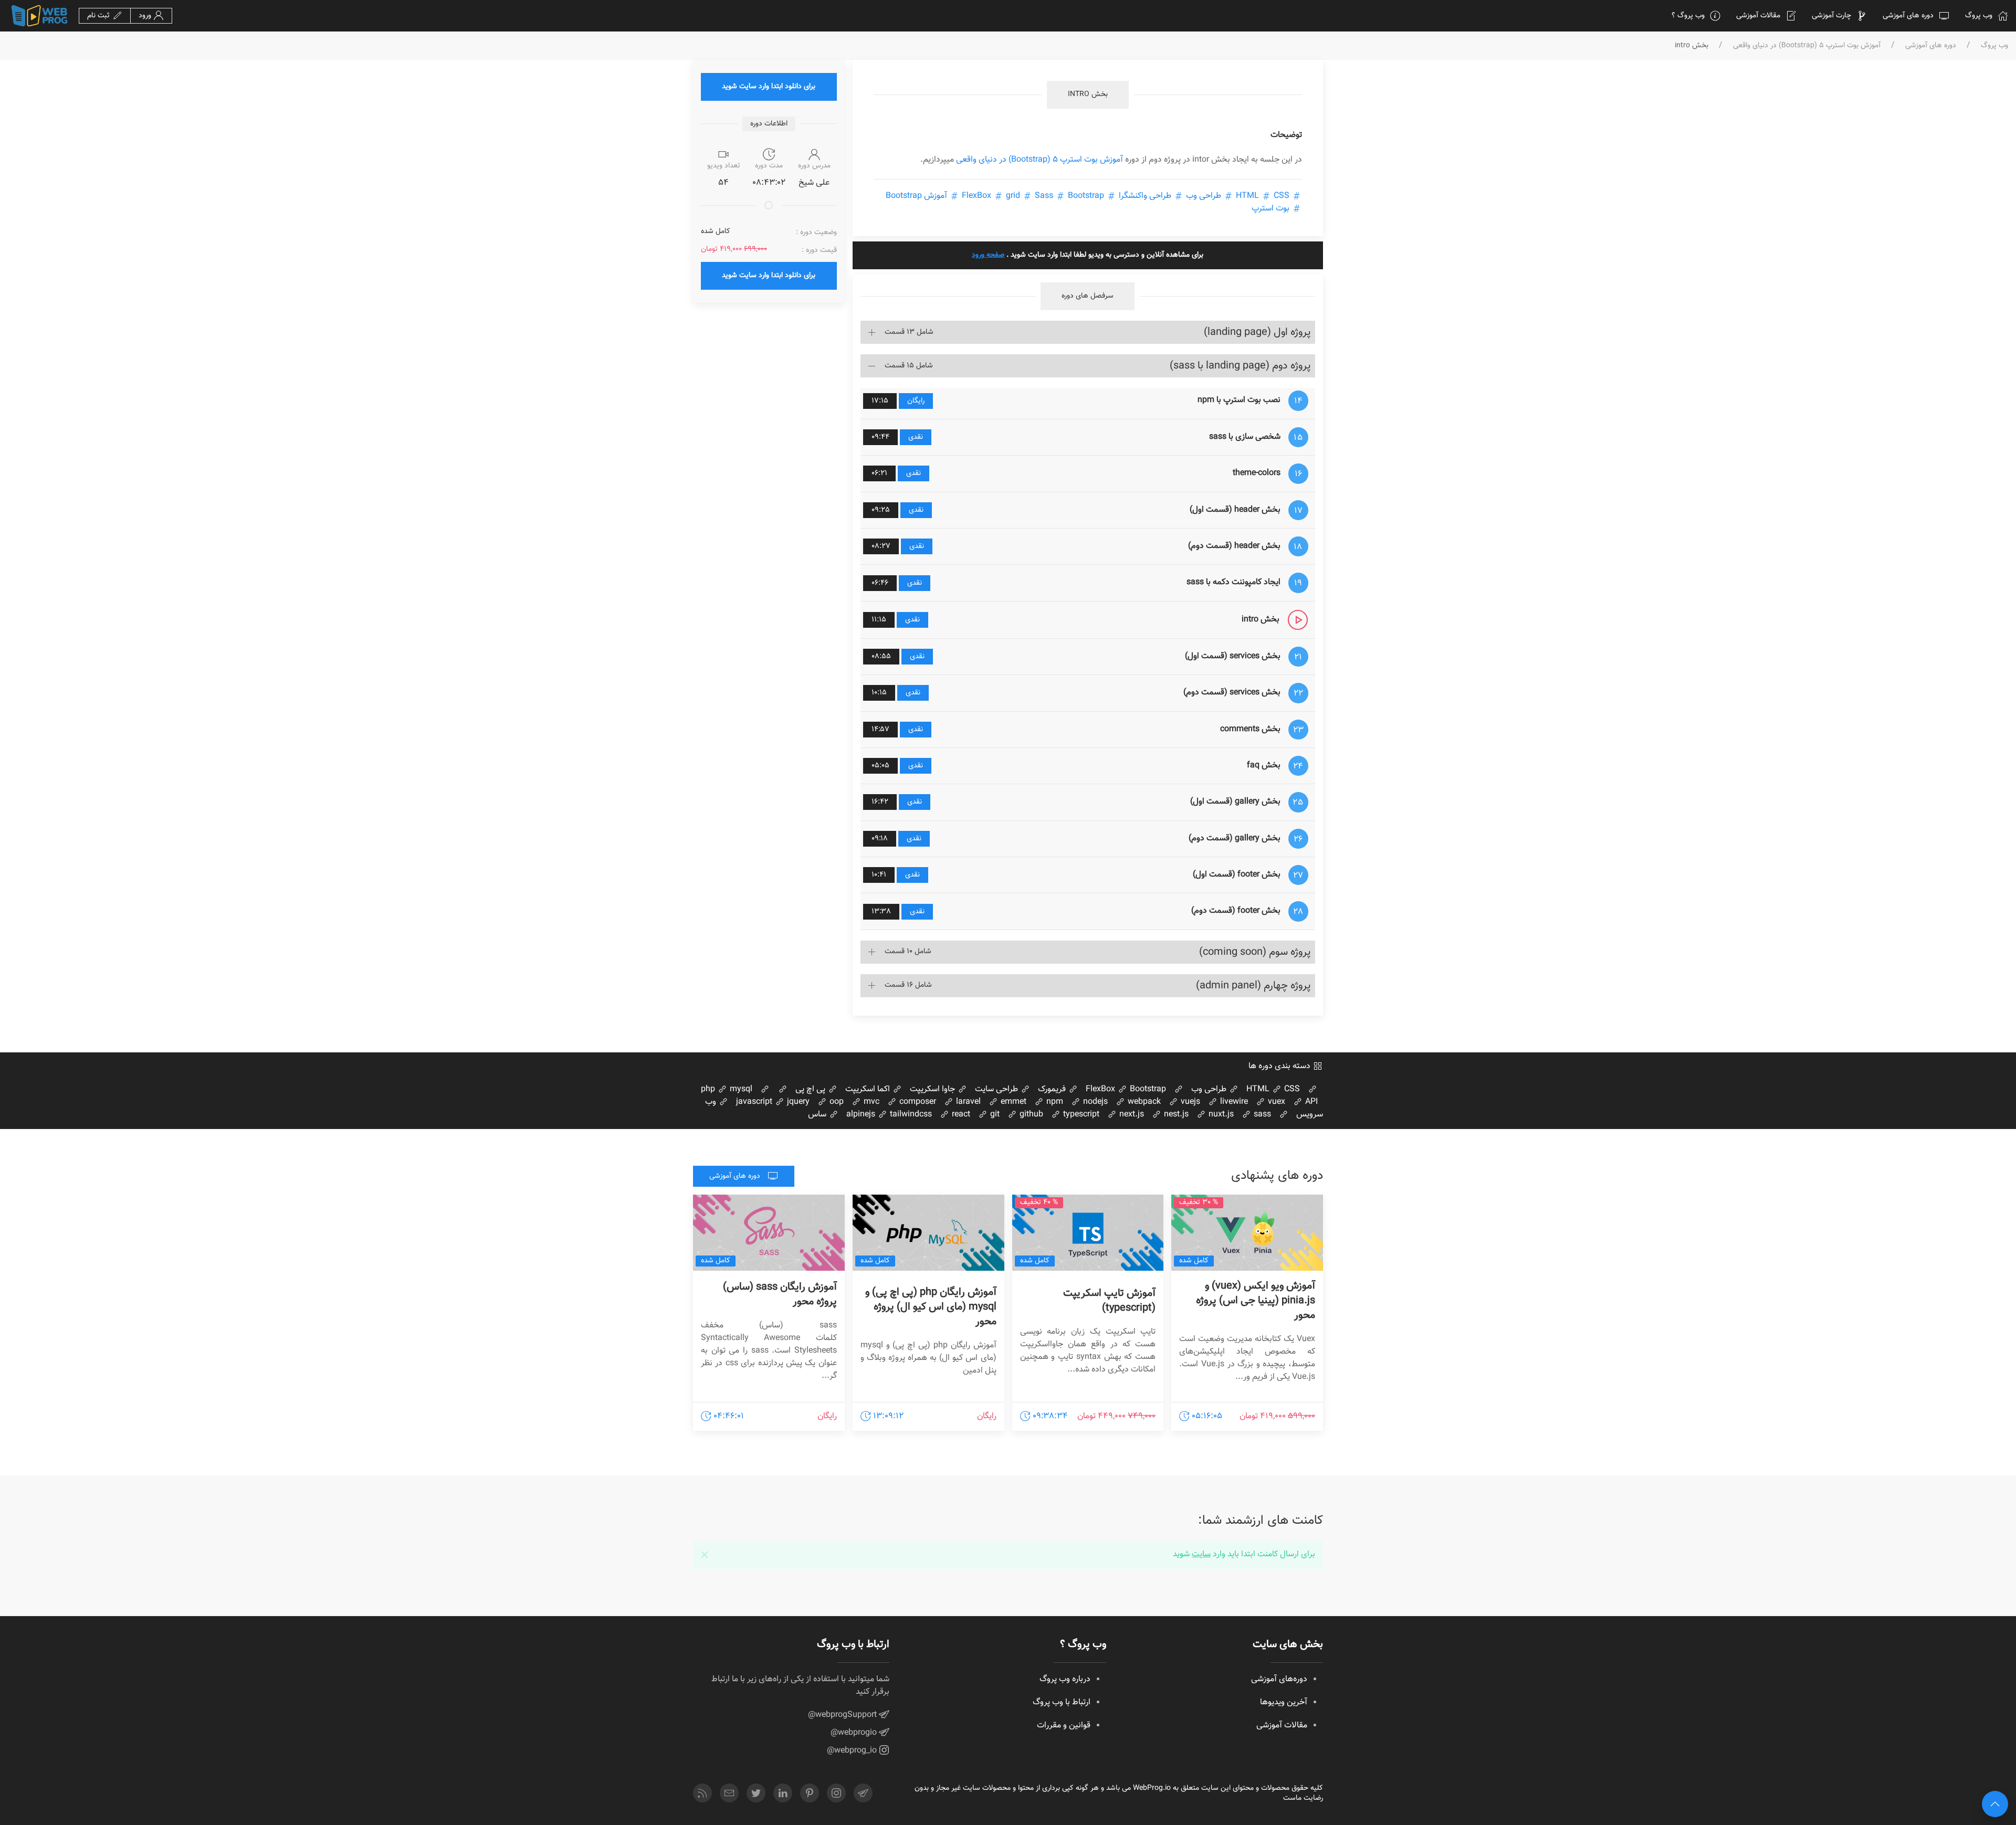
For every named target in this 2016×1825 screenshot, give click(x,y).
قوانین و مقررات (1064, 1726)
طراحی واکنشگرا (1145, 196)
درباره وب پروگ (1065, 1679)
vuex (1275, 1102)
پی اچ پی (811, 1089)
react (960, 1115)
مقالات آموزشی (1758, 16)
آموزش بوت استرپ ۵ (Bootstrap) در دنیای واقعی (1807, 46)
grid (1013, 196)
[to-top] (1995, 1804)
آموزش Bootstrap (917, 196)
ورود (146, 16)
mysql (740, 1089)
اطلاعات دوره (769, 124)
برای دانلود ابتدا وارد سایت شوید (769, 87)
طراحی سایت (997, 1089)
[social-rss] (702, 1793)
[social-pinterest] (810, 1793)
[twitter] (756, 1793)
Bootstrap (1147, 1089)
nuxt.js (1220, 1115)
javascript (754, 1102)
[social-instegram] (836, 1793)
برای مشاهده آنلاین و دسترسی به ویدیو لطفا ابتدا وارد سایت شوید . (1088, 255)
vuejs (1189, 1102)
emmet (1012, 1102)
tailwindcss (910, 1115)
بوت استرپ (1272, 209)
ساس (818, 1115)
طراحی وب (1204, 196)
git (994, 1115)
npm (1054, 1102)
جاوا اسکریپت (933, 1089)
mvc (870, 1102)
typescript (1080, 1115)
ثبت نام (99, 16)
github (1030, 1115)
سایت (1201, 1554)
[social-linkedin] (783, 1793)
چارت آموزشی (1831, 16)
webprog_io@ (853, 1751)
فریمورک (1053, 1089)
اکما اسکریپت (869, 1089)
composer (917, 1102)
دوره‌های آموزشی (1279, 1679)
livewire (1233, 1102)
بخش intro (1088, 94)
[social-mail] (729, 1793)
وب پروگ (1979, 16)
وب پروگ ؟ (1688, 16)
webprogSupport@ (843, 1715)
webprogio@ (855, 1733)
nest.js (1175, 1115)
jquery (797, 1102)
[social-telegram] (863, 1793)
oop (836, 1102)
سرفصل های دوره (1088, 296)
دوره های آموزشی (1908, 16)
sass (1261, 1115)
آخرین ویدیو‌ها (1284, 1702)
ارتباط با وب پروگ (1062, 1702)
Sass (1044, 196)
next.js (1131, 1115)
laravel (967, 1102)
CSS (1262, 196)
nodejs (1094, 1102)
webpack (1143, 1102)
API (1310, 1102)
